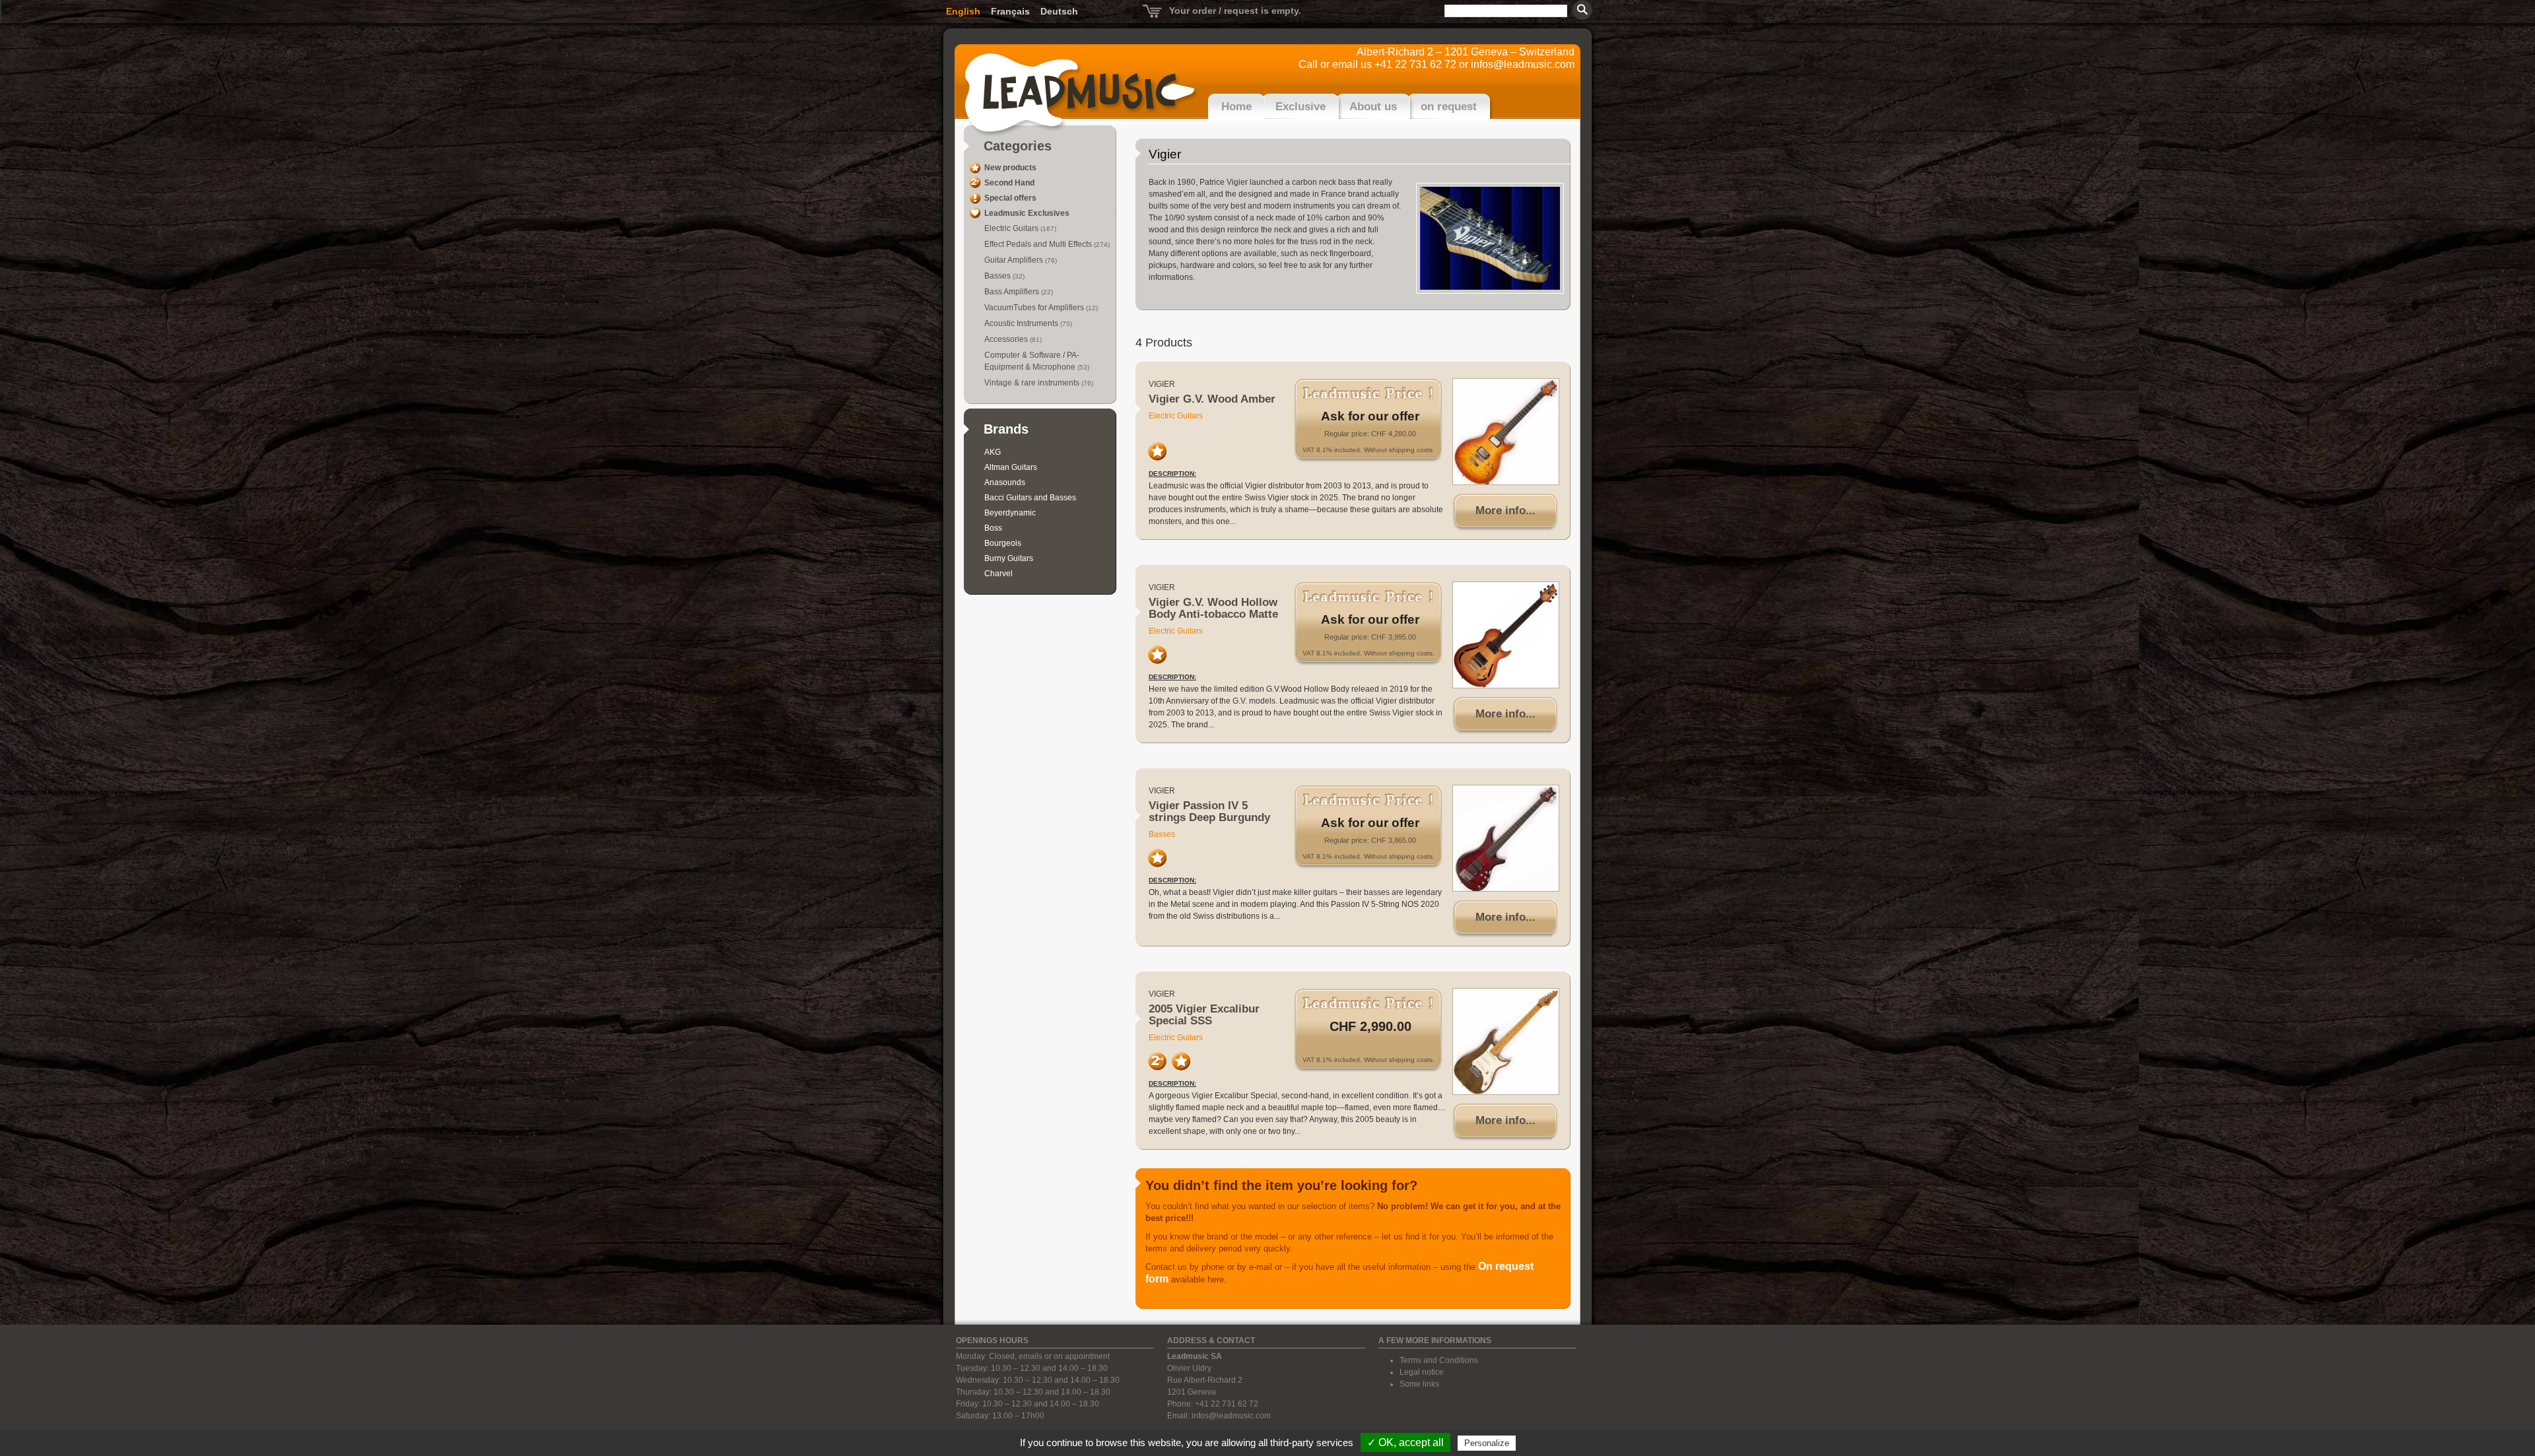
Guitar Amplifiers (1015, 260)
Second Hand (1009, 183)
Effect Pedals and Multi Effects (1039, 244)
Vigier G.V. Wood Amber (1212, 399)
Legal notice (1422, 1372)
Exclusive (1301, 107)
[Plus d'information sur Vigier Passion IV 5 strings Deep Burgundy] (1506, 838)
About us (1373, 107)
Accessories (1007, 339)
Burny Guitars (1009, 558)
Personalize (1487, 1443)
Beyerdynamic (1010, 513)
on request (1449, 107)
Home (1236, 107)
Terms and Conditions (1439, 1360)
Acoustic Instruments (1022, 323)
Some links (1419, 1384)
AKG (993, 452)
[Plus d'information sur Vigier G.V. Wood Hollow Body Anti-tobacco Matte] (1506, 635)
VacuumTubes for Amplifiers (1035, 308)
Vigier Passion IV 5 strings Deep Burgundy (1209, 811)
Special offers (1010, 198)
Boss (993, 528)
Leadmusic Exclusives (1027, 213)
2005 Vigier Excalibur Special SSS (1204, 1015)
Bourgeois (1003, 543)
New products (1010, 168)
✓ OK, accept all (1405, 1442)
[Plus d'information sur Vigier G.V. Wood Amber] (1506, 432)
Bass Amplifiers (1013, 292)
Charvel (998, 574)
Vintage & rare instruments (1033, 383)
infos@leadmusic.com (1523, 64)
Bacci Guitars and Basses (1030, 498)
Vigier (1162, 384)
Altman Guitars (1011, 467)
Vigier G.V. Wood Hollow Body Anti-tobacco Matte (1213, 608)
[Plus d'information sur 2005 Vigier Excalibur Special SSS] (1506, 1042)
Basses (998, 276)
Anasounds (1005, 482)
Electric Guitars (1012, 228)
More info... (1505, 511)
